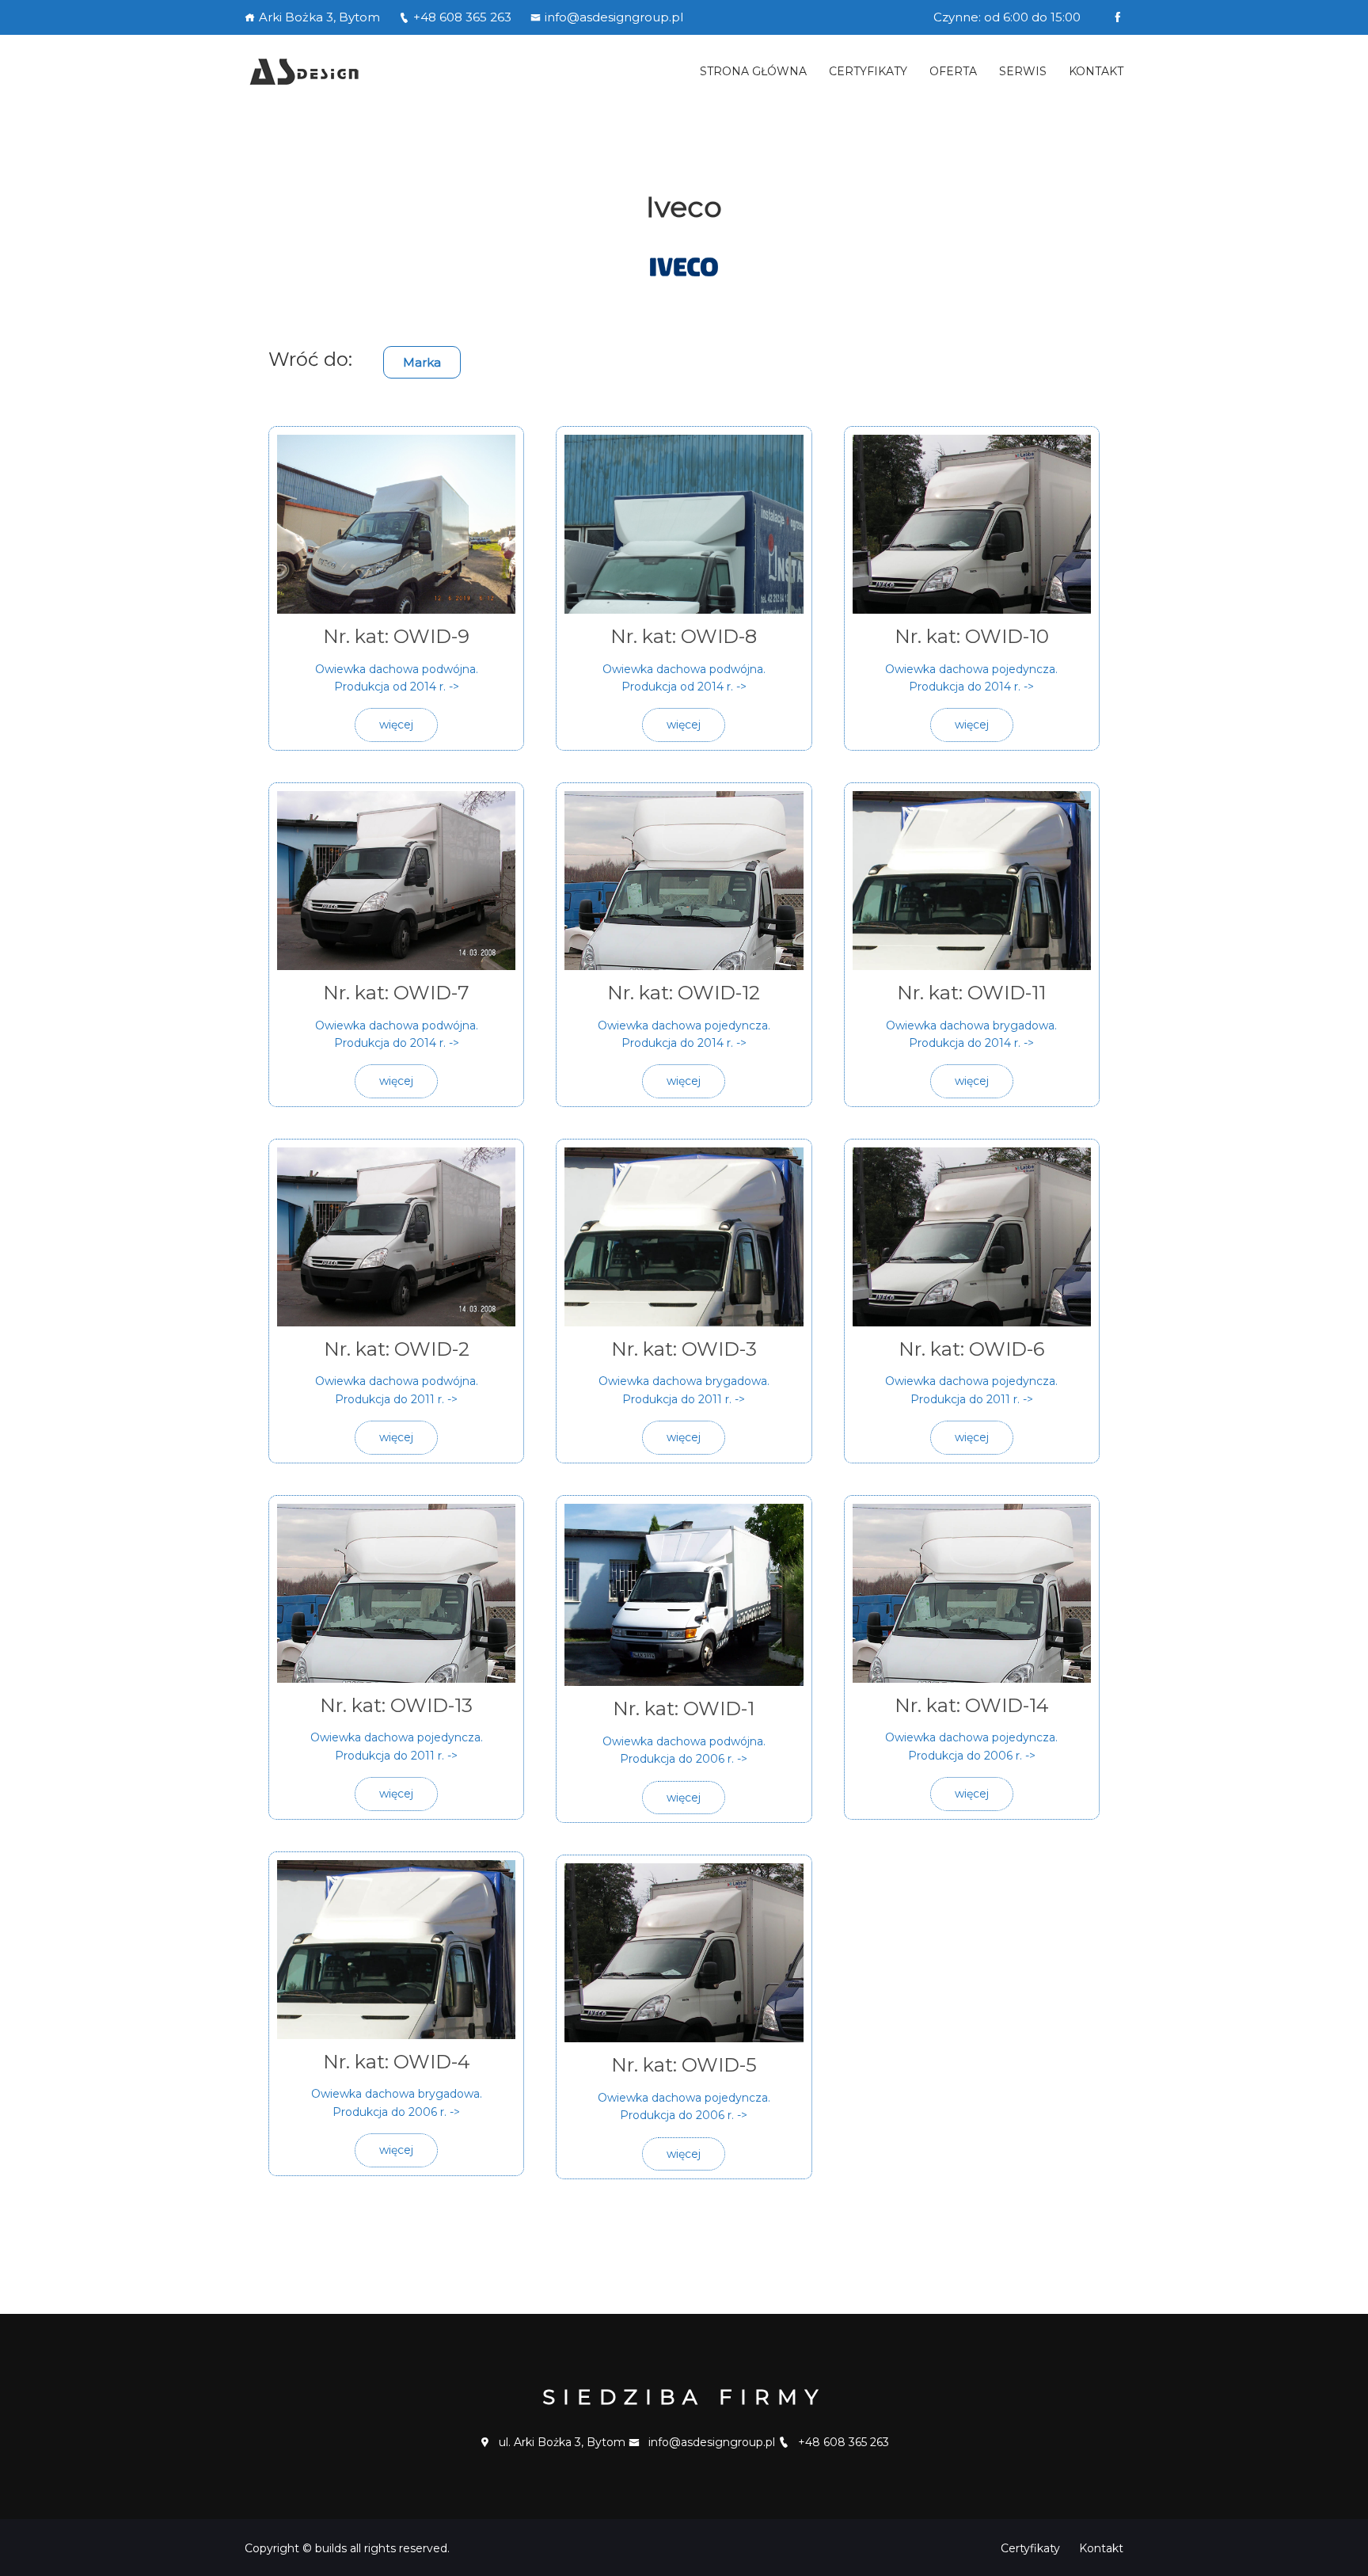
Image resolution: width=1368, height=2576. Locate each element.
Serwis (1023, 71)
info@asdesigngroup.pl (614, 17)
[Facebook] (1117, 17)
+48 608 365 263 (462, 17)
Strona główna (753, 71)
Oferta (953, 71)
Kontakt (1096, 71)
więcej (396, 725)
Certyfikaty (868, 71)
